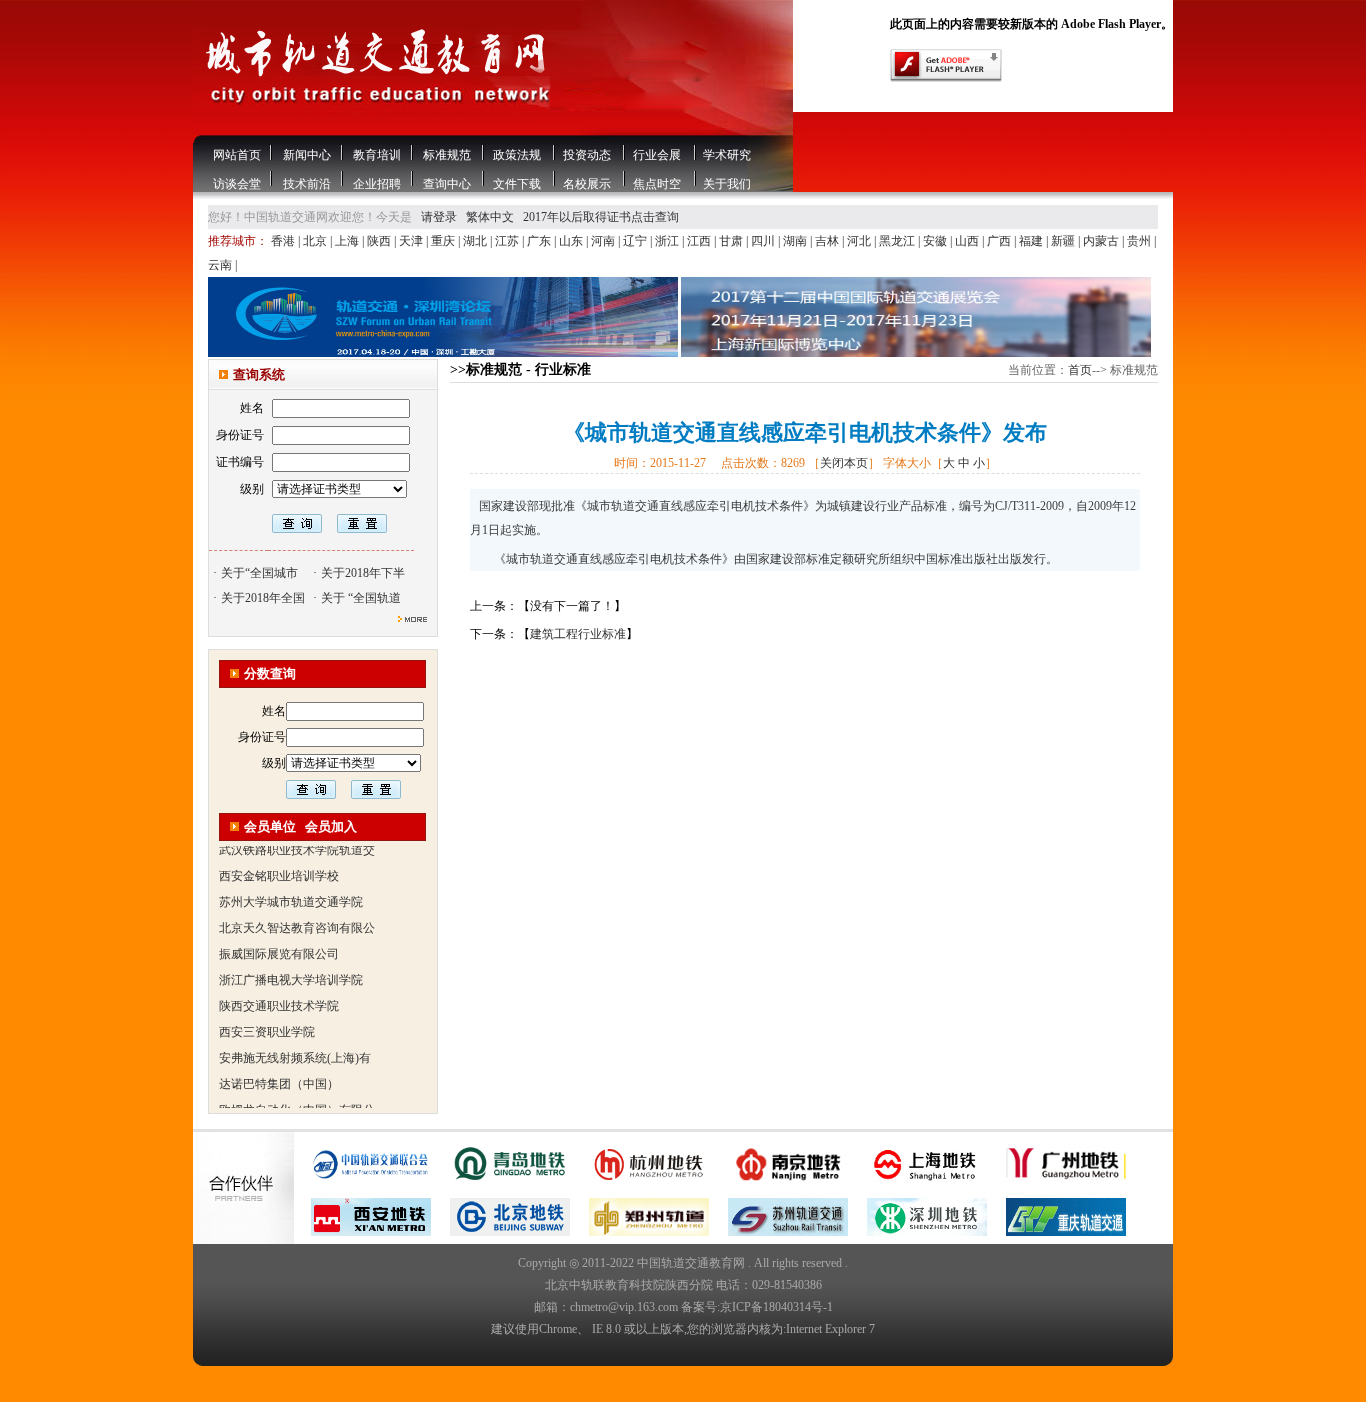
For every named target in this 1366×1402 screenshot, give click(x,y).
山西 (968, 241)
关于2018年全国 (263, 598)
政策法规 (517, 155)
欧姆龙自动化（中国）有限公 (297, 1096)
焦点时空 (657, 184)
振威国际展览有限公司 (279, 940)
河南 (604, 241)
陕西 (380, 241)
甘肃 (732, 241)
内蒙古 (1102, 241)
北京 (316, 241)
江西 (700, 241)
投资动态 (587, 155)
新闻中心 (307, 155)
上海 (348, 241)
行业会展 (657, 155)
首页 (1080, 370)
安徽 (936, 241)
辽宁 (636, 241)
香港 (284, 241)
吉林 (828, 241)
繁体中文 (490, 217)
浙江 (668, 241)
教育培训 (377, 155)
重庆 (444, 241)
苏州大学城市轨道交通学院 (291, 888)
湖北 (476, 241)
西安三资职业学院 (267, 1018)
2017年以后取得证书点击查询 (601, 217)
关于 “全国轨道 (361, 598)
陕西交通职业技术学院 (279, 992)
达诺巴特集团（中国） (279, 1070)
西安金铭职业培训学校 (279, 862)
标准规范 (447, 155)
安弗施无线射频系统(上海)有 (295, 1044)
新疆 (1064, 241)
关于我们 (727, 184)
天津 (412, 241)
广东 (540, 241)
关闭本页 (844, 463)
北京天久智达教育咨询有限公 (297, 914)
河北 (860, 241)
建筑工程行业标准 (578, 634)
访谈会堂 (237, 184)
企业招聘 (377, 184)
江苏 (508, 241)
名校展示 (587, 184)
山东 (572, 241)
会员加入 (331, 826)
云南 (221, 265)
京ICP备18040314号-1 (776, 1307)
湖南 (796, 241)
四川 (764, 241)
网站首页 (237, 155)
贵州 (1140, 241)
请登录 (439, 217)
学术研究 (727, 155)
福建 (1032, 241)
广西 (1000, 241)
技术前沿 (307, 184)
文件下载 (517, 184)
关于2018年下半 (363, 573)
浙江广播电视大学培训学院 (291, 966)
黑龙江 (898, 241)
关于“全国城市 (259, 573)
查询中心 (447, 184)
